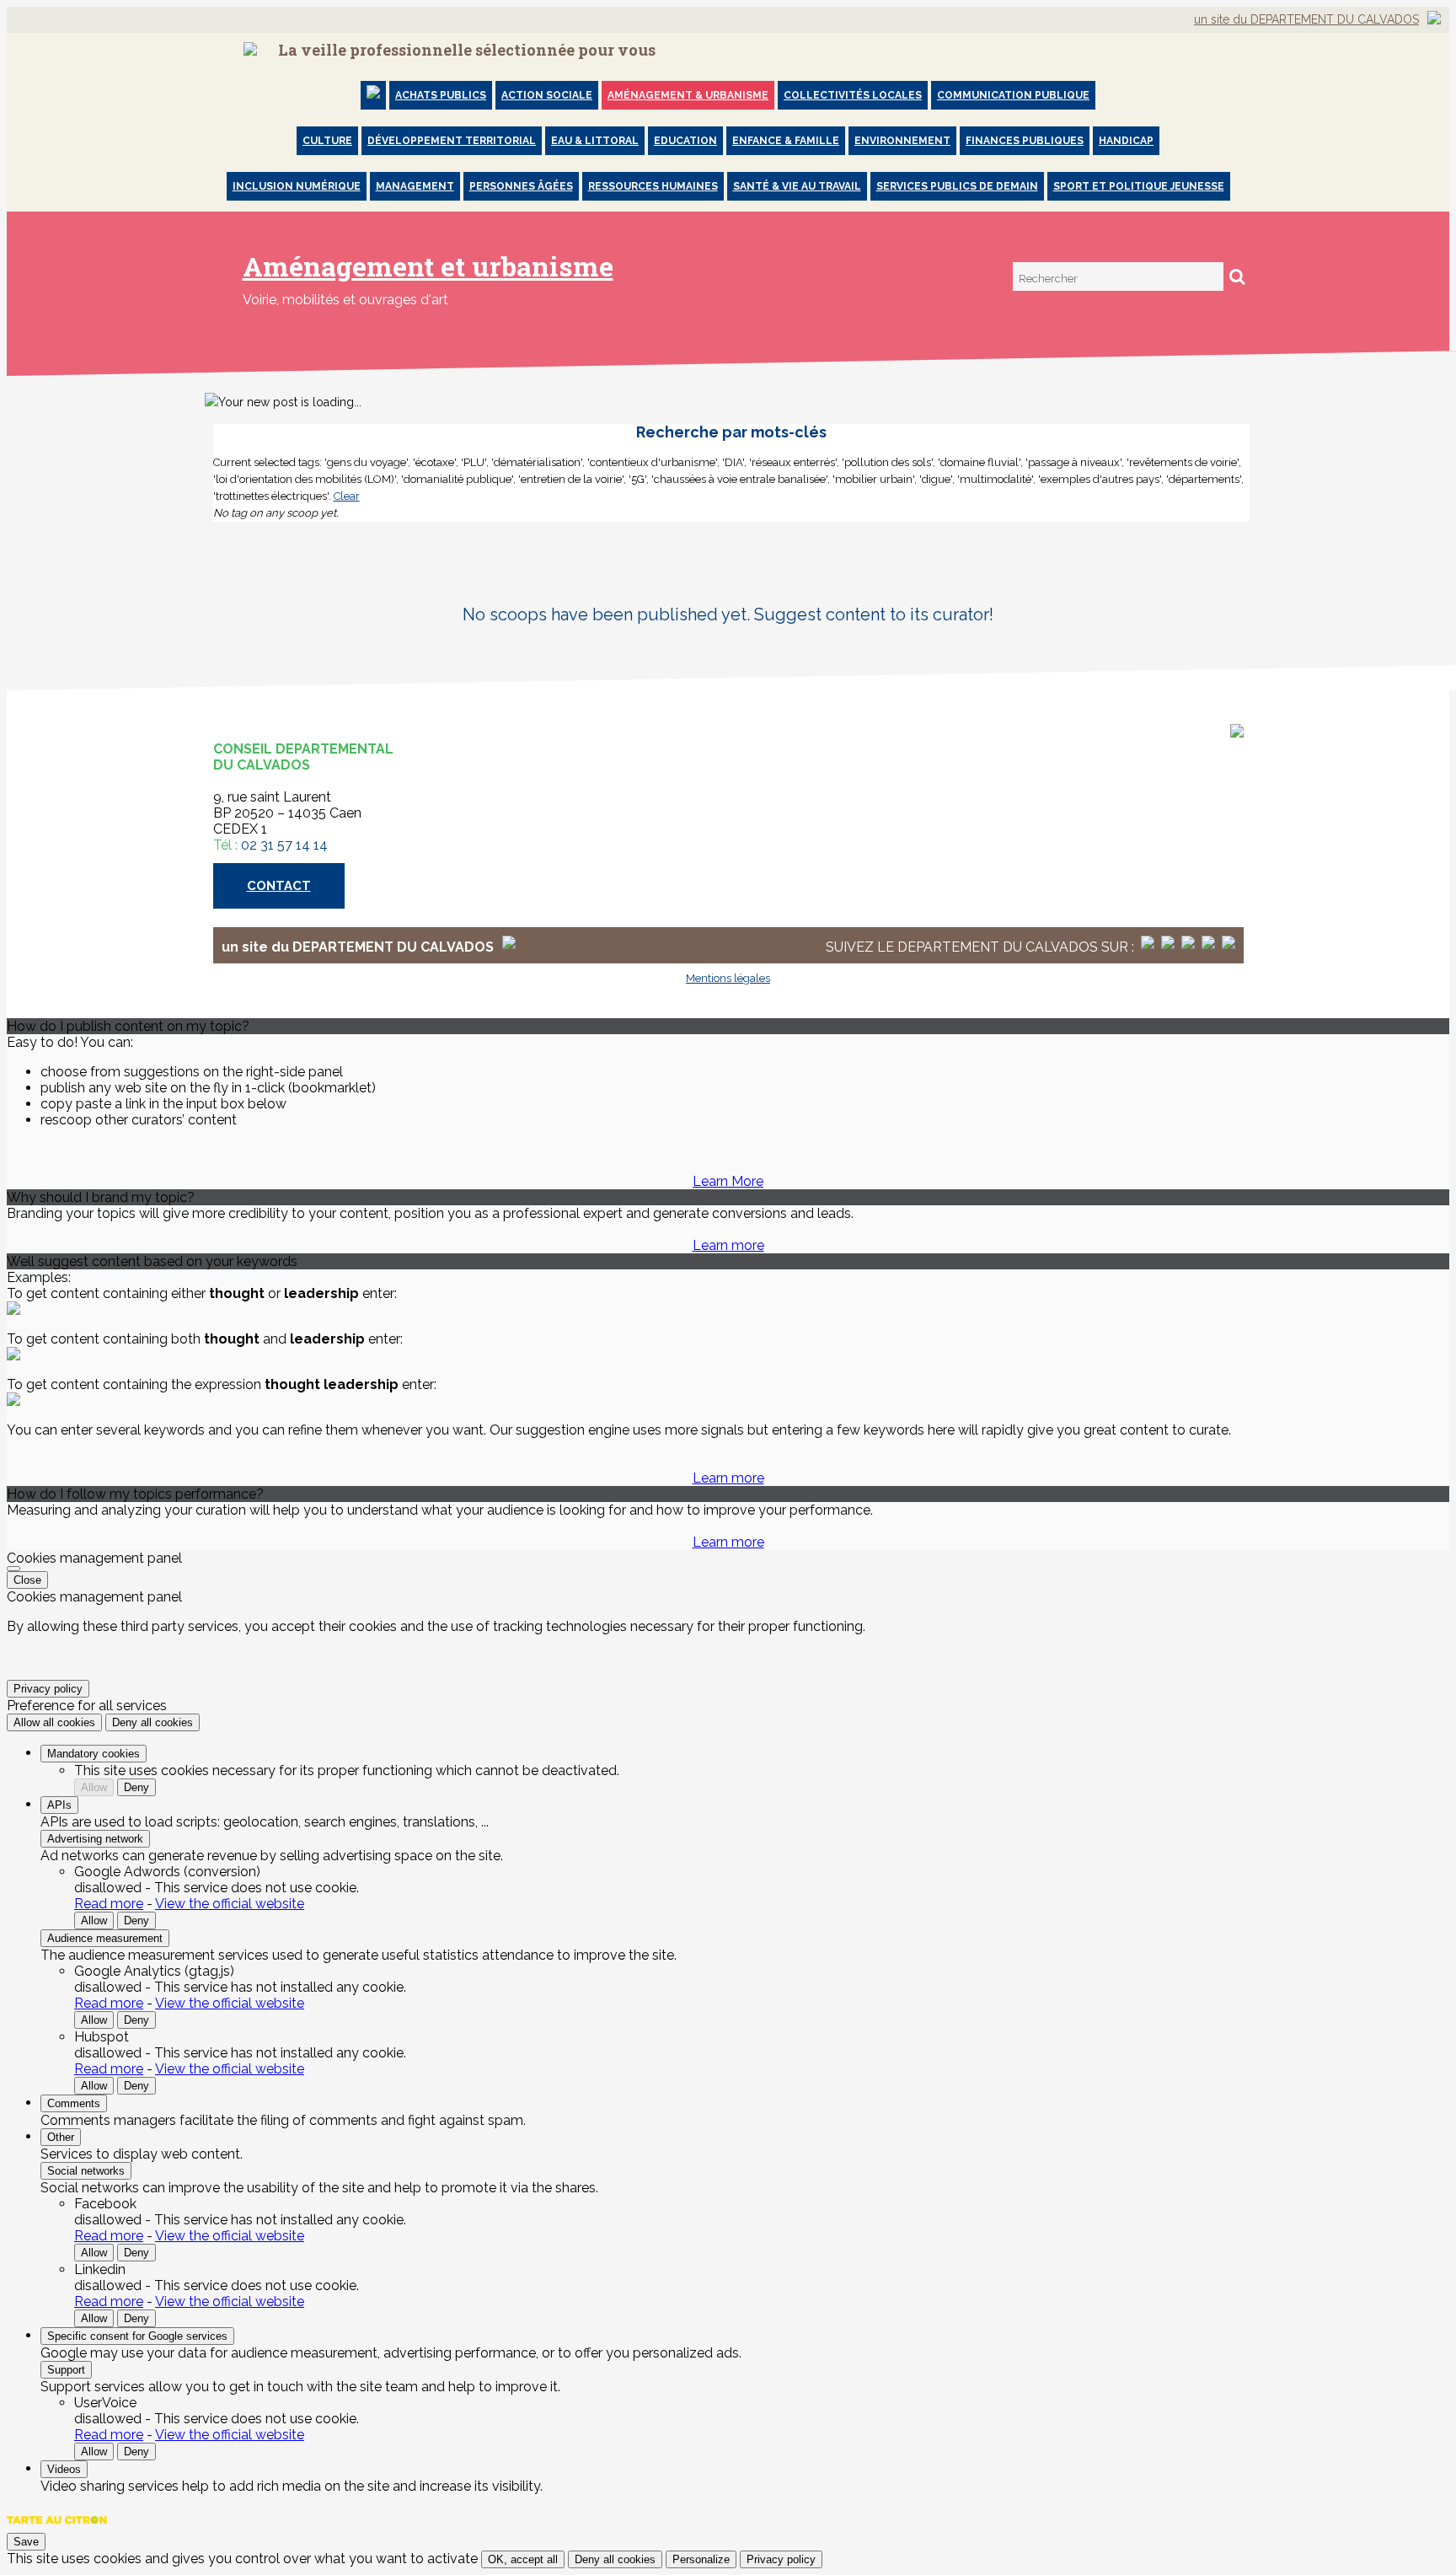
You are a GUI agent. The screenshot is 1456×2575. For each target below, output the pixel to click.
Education (685, 141)
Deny (136, 1787)
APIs (59, 1805)
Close (27, 1580)
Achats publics (441, 95)
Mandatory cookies (94, 1754)
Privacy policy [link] (48, 1689)
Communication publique (1013, 95)
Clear (347, 496)
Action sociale (547, 95)
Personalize (701, 2559)
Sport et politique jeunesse (1139, 186)
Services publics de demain (957, 186)
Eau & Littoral (595, 141)
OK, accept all (523, 2559)
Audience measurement (105, 1938)
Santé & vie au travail (797, 186)
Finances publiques (1025, 141)
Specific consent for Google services (137, 2336)
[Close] (13, 1569)
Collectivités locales (853, 95)
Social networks (86, 2171)
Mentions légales (728, 978)
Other (61, 2137)
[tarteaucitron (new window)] (57, 2528)
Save (26, 2542)
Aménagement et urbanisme (428, 266)
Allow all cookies (54, 1722)
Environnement (902, 141)
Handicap (1126, 141)
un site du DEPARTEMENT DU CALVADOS (1306, 19)
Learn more (728, 1245)
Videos (64, 2469)
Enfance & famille (786, 141)
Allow (94, 1787)
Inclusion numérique (297, 186)
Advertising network (95, 1839)
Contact (279, 886)
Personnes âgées (521, 186)
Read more (109, 1904)
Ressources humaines (653, 186)
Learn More (728, 1181)
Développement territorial (452, 141)
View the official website (230, 1904)
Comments (74, 2103)
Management (415, 186)
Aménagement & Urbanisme (688, 95)
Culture (327, 141)
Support (66, 2370)
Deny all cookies (153, 1722)
